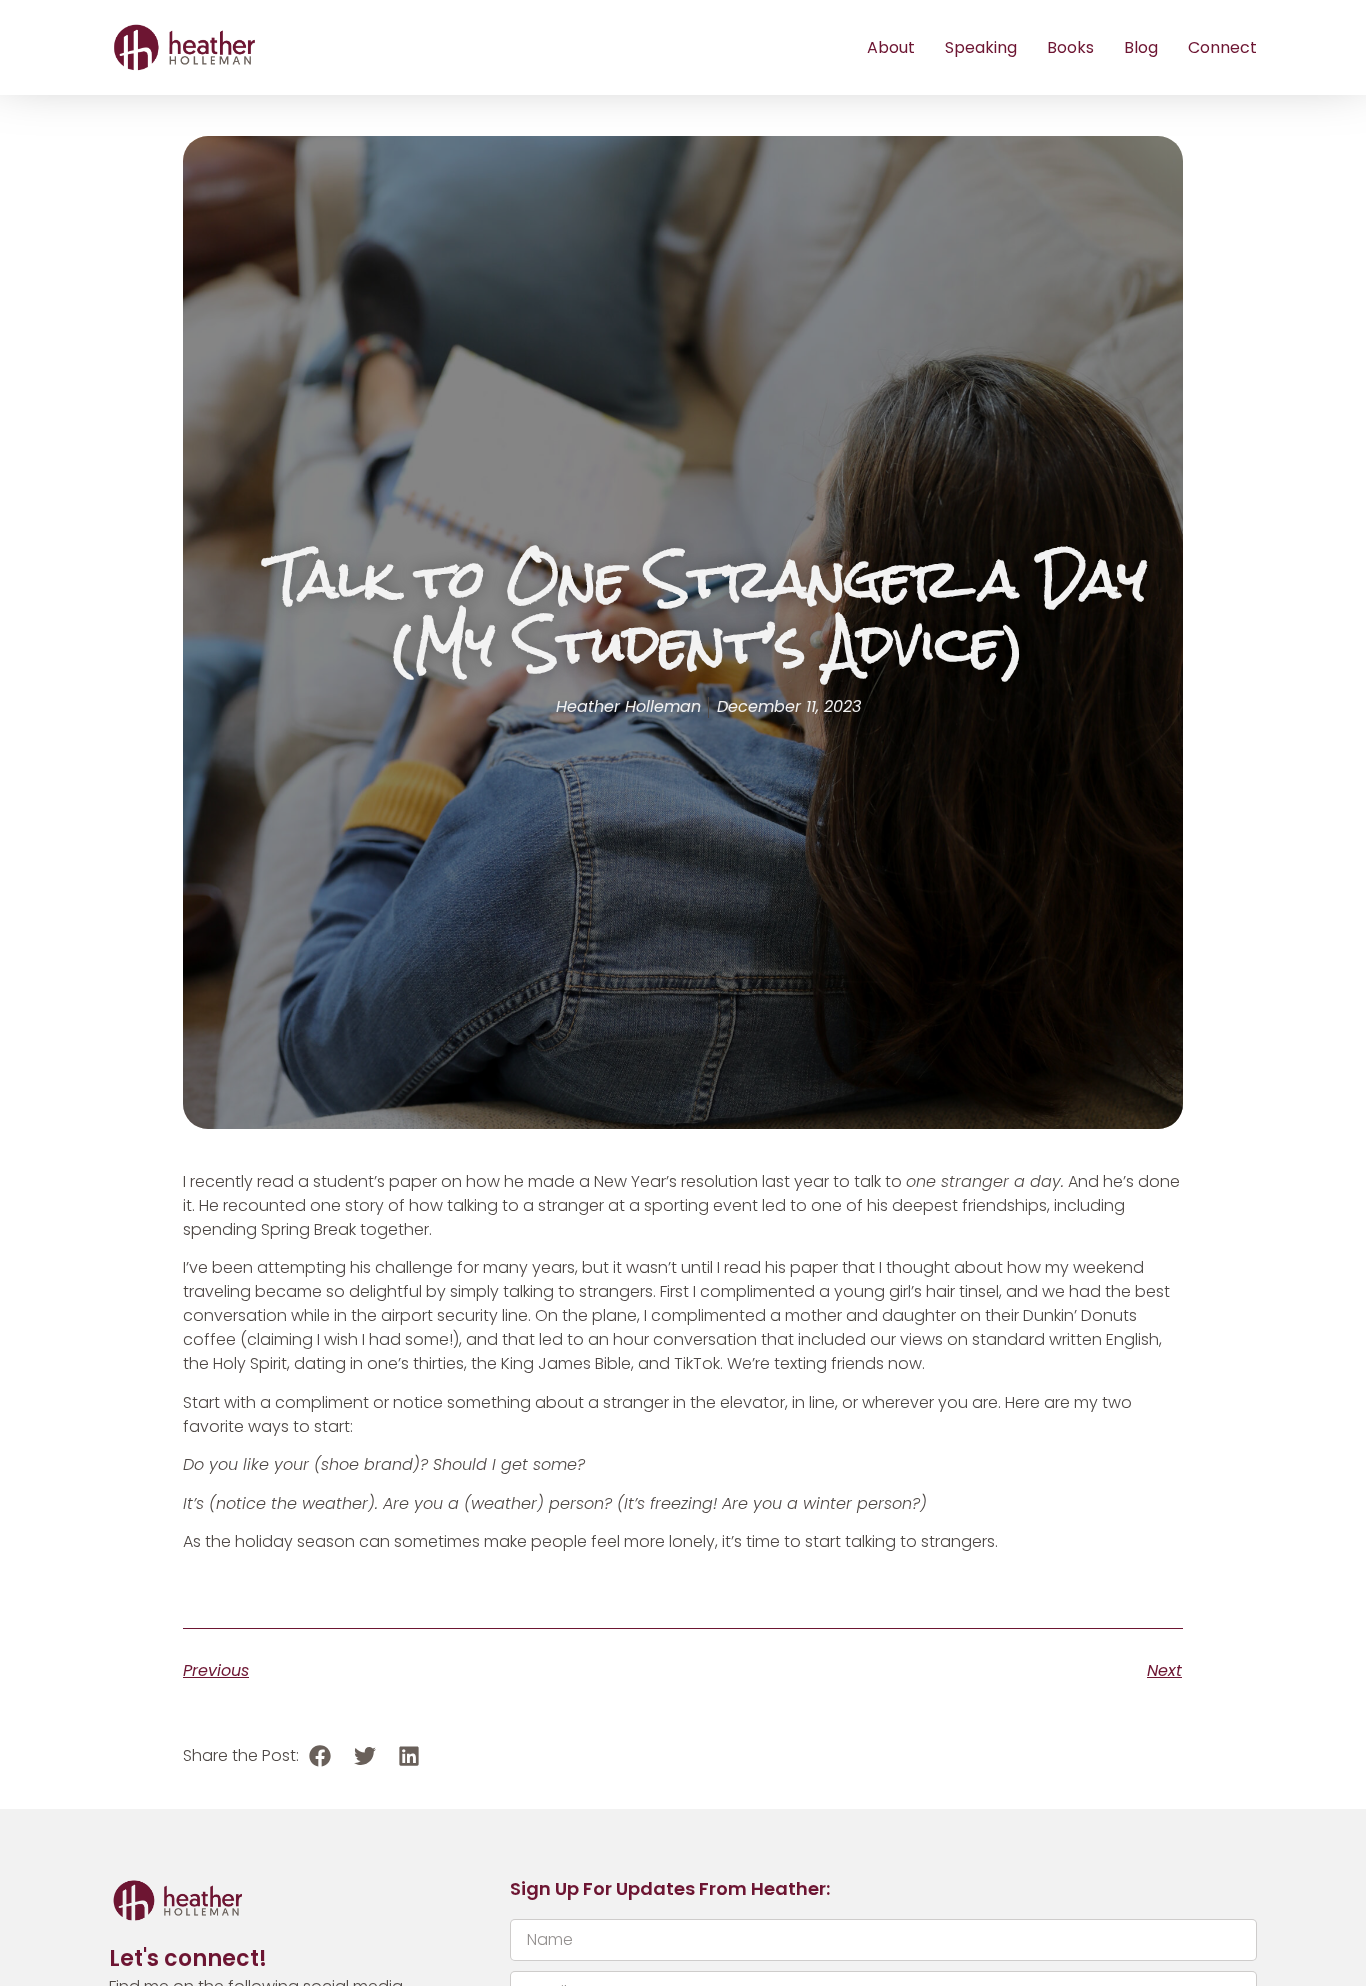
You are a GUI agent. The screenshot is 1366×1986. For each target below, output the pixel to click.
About (891, 47)
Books (1070, 47)
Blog (1141, 47)
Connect (1222, 47)
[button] (320, 1756)
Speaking (981, 47)
